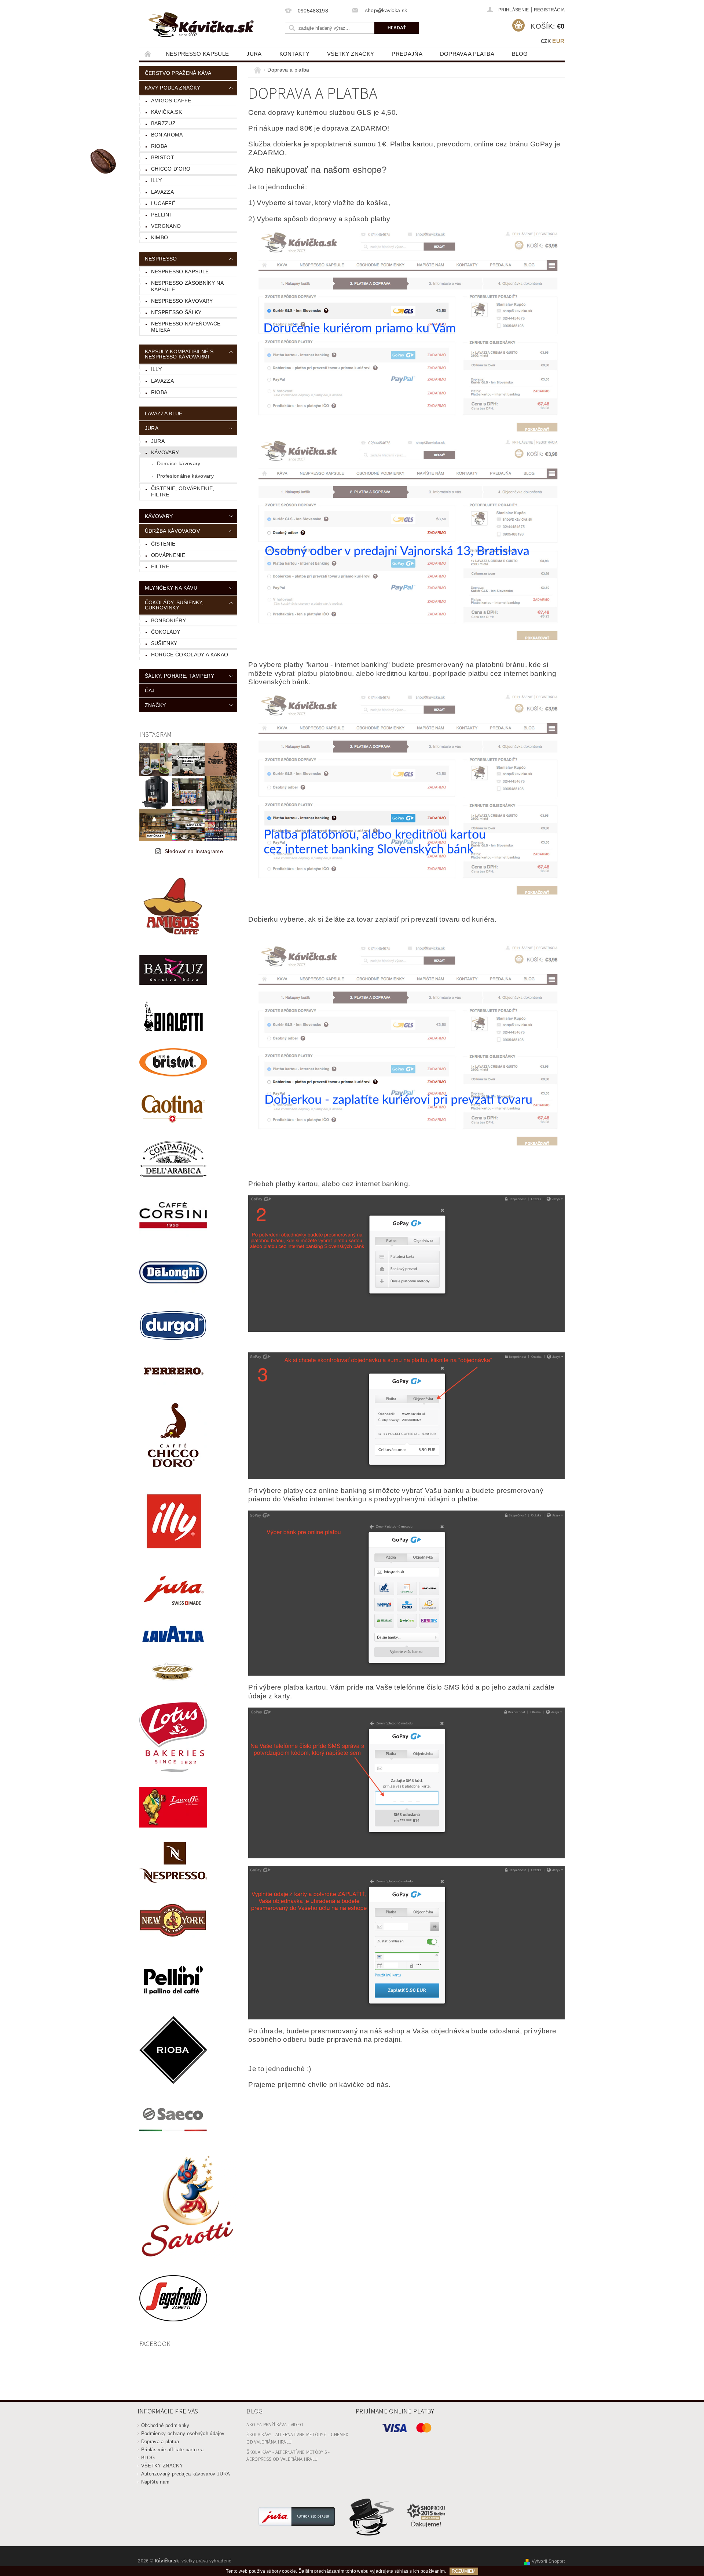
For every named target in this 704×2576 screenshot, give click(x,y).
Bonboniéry (168, 620)
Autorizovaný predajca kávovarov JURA (186, 2474)
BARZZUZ (163, 123)
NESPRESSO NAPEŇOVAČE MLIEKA (186, 327)
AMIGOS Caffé (171, 101)
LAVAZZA (162, 192)
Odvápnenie (168, 555)
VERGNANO (166, 226)
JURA (254, 54)
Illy (156, 180)
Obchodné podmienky (165, 2425)
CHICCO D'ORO (171, 169)
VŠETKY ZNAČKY (351, 54)
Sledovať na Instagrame (194, 851)
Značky (155, 705)
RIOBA (159, 146)
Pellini (161, 215)
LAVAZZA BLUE (164, 413)
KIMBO (160, 237)
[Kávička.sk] (201, 25)
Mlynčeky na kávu (171, 588)
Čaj (150, 691)
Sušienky (164, 643)
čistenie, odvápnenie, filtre (183, 492)
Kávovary (165, 452)
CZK (546, 41)
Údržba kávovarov (172, 531)
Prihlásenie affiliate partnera (173, 2450)
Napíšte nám (155, 2482)
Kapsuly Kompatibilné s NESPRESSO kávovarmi (179, 354)
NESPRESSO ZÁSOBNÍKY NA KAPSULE (187, 286)
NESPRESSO (161, 259)
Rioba (159, 392)
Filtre (160, 566)
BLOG (520, 54)
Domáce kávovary (179, 463)
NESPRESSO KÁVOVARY (182, 301)
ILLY (156, 369)
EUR (558, 41)
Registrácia (549, 10)
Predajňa (407, 54)
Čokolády (166, 632)
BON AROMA (167, 135)
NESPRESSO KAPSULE (197, 54)
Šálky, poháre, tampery (179, 676)
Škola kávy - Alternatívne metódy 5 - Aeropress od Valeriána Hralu (288, 2456)
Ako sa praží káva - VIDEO (275, 2425)
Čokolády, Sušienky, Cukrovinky (174, 605)
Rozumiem (464, 2571)
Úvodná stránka (148, 54)
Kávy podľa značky (173, 88)
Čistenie (163, 544)
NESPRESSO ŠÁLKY (176, 312)
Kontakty (295, 54)
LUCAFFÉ (163, 203)
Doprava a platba (467, 54)
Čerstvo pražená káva (178, 73)
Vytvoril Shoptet (548, 2561)
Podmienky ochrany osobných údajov (183, 2433)
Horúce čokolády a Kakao (190, 655)
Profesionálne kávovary (185, 476)
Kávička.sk (166, 112)
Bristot (163, 157)
